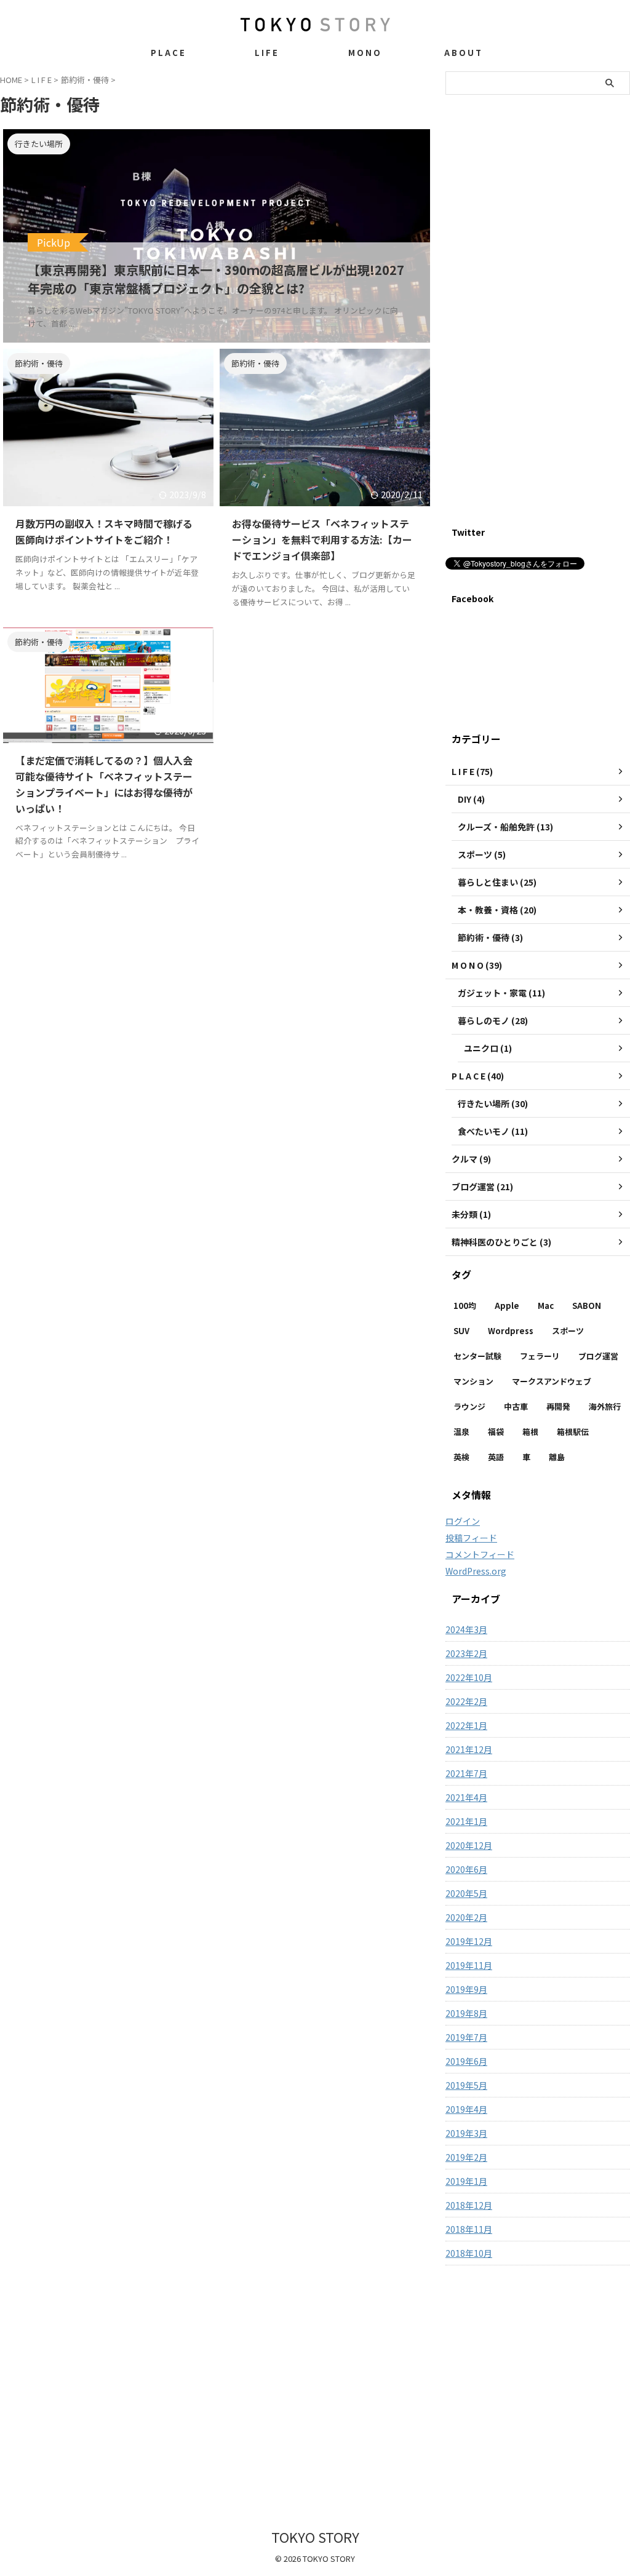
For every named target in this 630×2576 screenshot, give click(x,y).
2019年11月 (469, 1965)
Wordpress (511, 1331)
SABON (587, 1306)
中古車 (516, 1406)
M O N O (364, 53)
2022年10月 (469, 1677)
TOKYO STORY (315, 2537)
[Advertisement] (538, 319)
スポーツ (568, 1331)
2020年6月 (466, 1869)
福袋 (496, 1432)
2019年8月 (466, 2013)
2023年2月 (466, 1653)
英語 (496, 1457)
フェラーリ (540, 1356)
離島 (557, 1457)
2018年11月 (469, 2229)
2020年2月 (466, 1917)
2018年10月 (469, 2253)
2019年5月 (466, 2085)
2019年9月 (466, 1989)
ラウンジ (469, 1406)
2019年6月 (466, 2061)
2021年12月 (469, 1749)
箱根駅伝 (573, 1432)
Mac (546, 1306)
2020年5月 (466, 1893)
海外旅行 (605, 1406)
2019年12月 (469, 1941)
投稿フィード (471, 1538)
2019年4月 (466, 2109)
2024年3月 (466, 1629)
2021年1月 (466, 1821)
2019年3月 (466, 2133)
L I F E (266, 53)
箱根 (530, 1432)
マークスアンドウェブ (552, 1381)
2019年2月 (466, 2157)
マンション (473, 1381)
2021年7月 (466, 1773)
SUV (461, 1331)
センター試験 (477, 1356)
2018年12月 (469, 2205)
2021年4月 (466, 1797)
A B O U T (463, 53)
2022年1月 (466, 1725)
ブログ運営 (598, 1356)
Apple (507, 1306)
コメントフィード (480, 1554)
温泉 (461, 1432)
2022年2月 (466, 1701)
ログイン (463, 1521)
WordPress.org (476, 1571)
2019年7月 (466, 2037)
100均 (465, 1306)
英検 (461, 1457)
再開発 (558, 1406)
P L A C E (168, 53)
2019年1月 (466, 2181)
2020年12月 (469, 1845)
